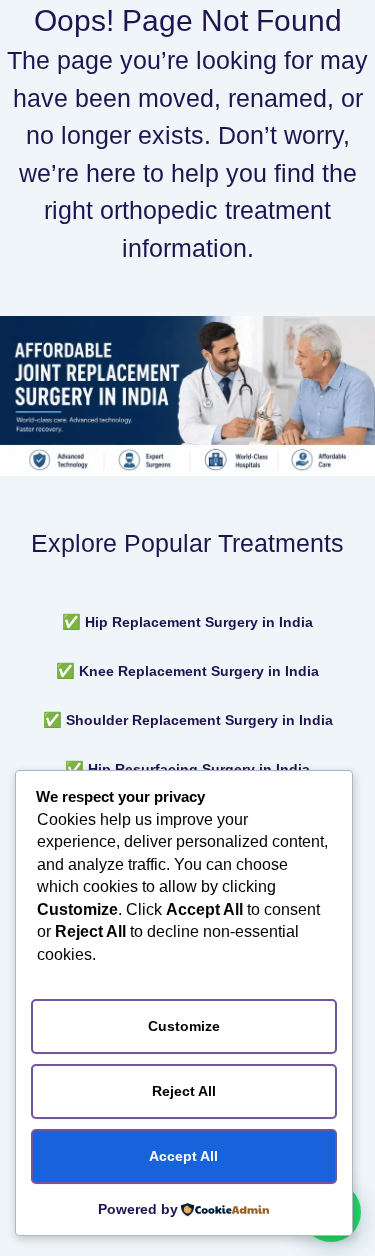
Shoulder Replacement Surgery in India (199, 720)
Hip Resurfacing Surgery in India (199, 769)
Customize (184, 1026)
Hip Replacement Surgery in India (199, 622)
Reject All (184, 1091)
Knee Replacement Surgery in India (199, 671)
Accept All (183, 1156)
